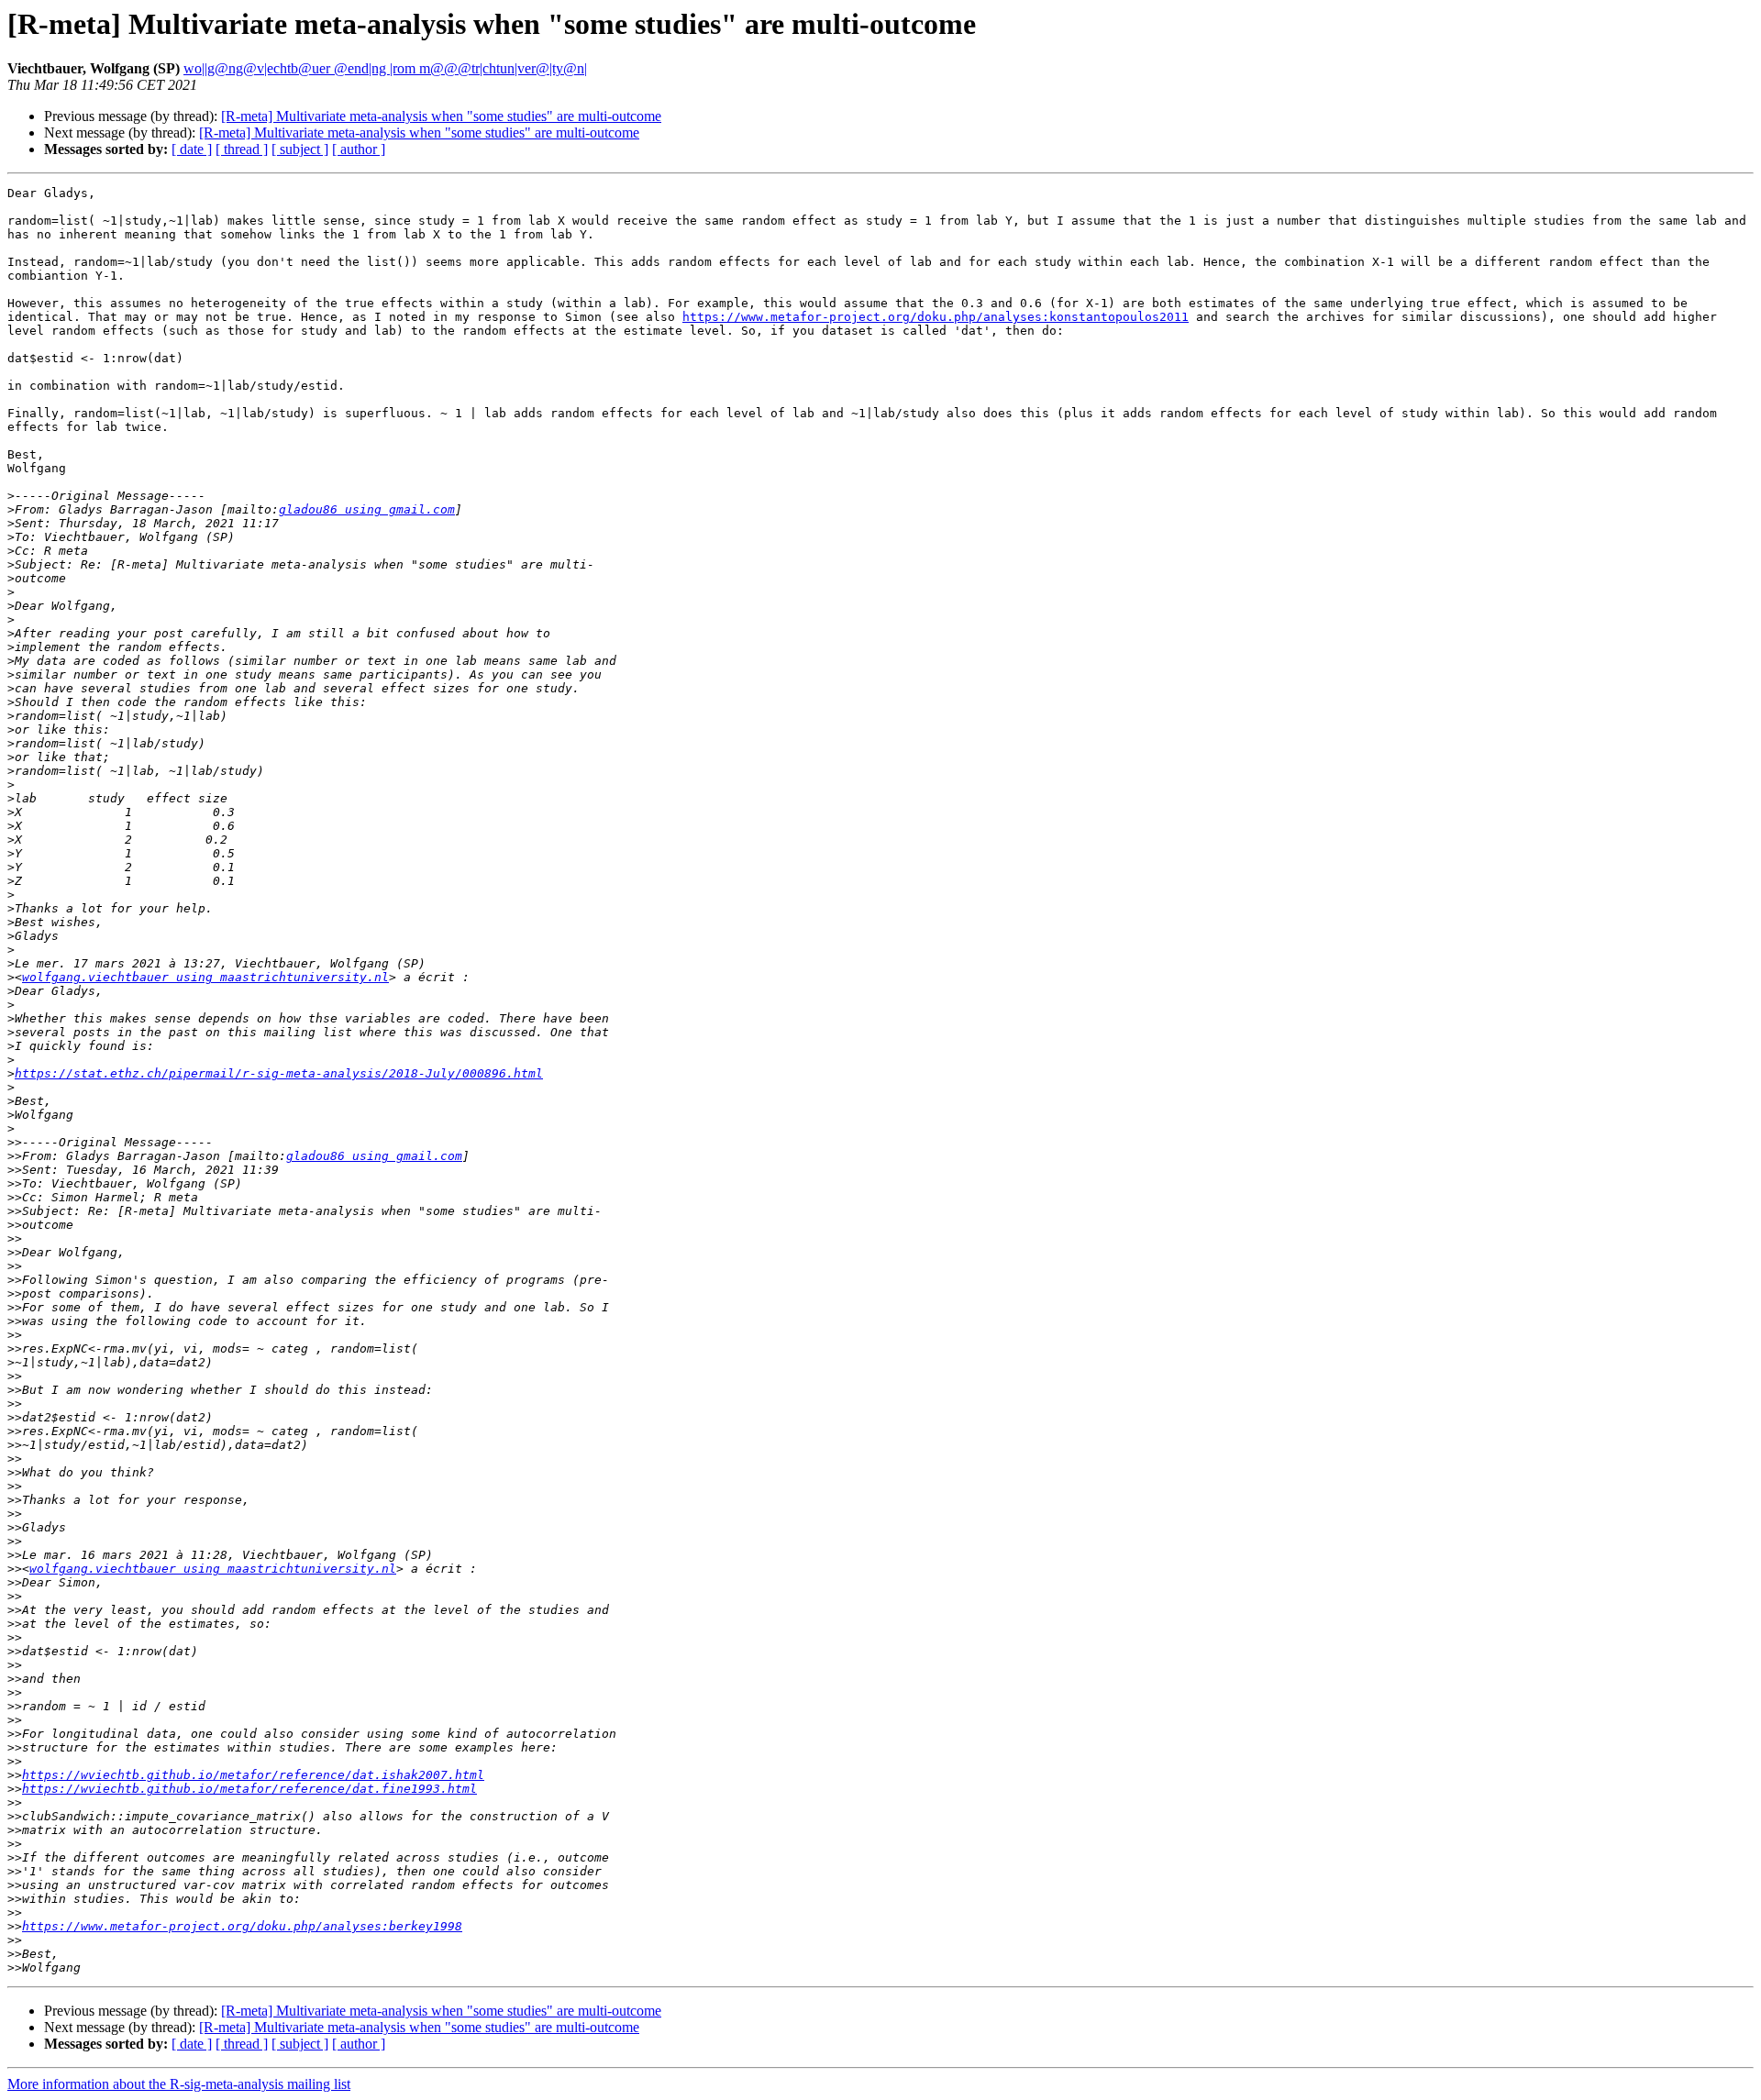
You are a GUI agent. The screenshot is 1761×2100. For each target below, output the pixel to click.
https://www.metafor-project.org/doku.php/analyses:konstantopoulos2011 (936, 317)
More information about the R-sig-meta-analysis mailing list (179, 2084)
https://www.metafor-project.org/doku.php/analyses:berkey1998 (242, 1926)
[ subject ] (300, 149)
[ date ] (192, 149)
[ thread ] (242, 149)
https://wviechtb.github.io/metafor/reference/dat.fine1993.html (249, 1789)
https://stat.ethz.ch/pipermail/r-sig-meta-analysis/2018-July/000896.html (279, 1073)
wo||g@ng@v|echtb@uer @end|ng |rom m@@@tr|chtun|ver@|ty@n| (385, 68)
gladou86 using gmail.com (367, 509)
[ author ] (359, 149)
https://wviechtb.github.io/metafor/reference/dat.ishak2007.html (253, 1775)
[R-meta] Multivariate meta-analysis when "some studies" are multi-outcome (441, 116)
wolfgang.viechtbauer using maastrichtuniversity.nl (205, 977)
